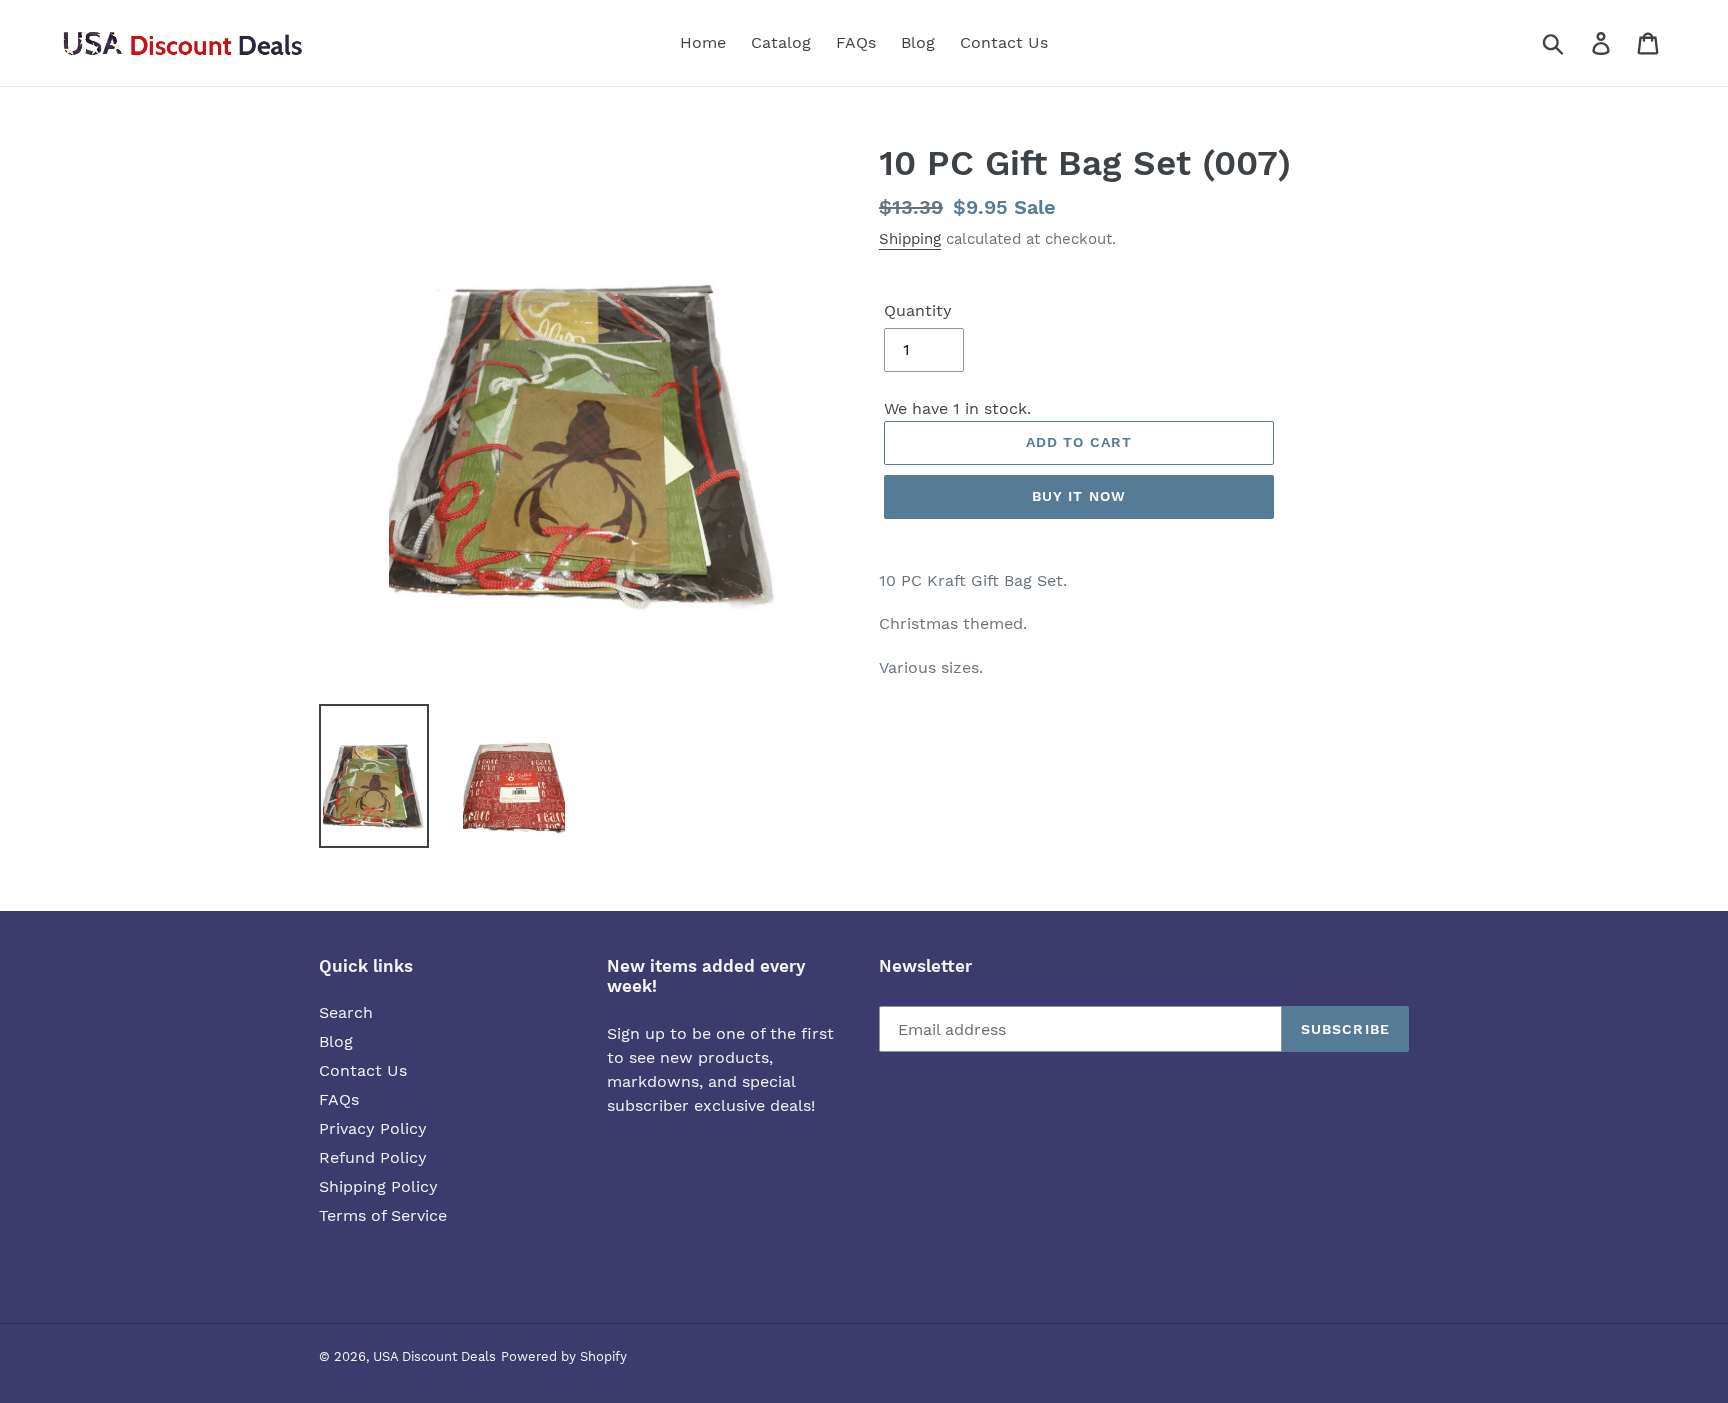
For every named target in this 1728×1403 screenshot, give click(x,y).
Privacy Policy (373, 1128)
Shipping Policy (378, 1186)
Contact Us (363, 1070)
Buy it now (1079, 496)
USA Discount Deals (434, 1356)
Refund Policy (373, 1157)
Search (346, 1012)
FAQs (339, 1099)
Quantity (918, 310)
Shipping (910, 239)
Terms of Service (383, 1215)
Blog (336, 1041)
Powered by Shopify (564, 1356)
